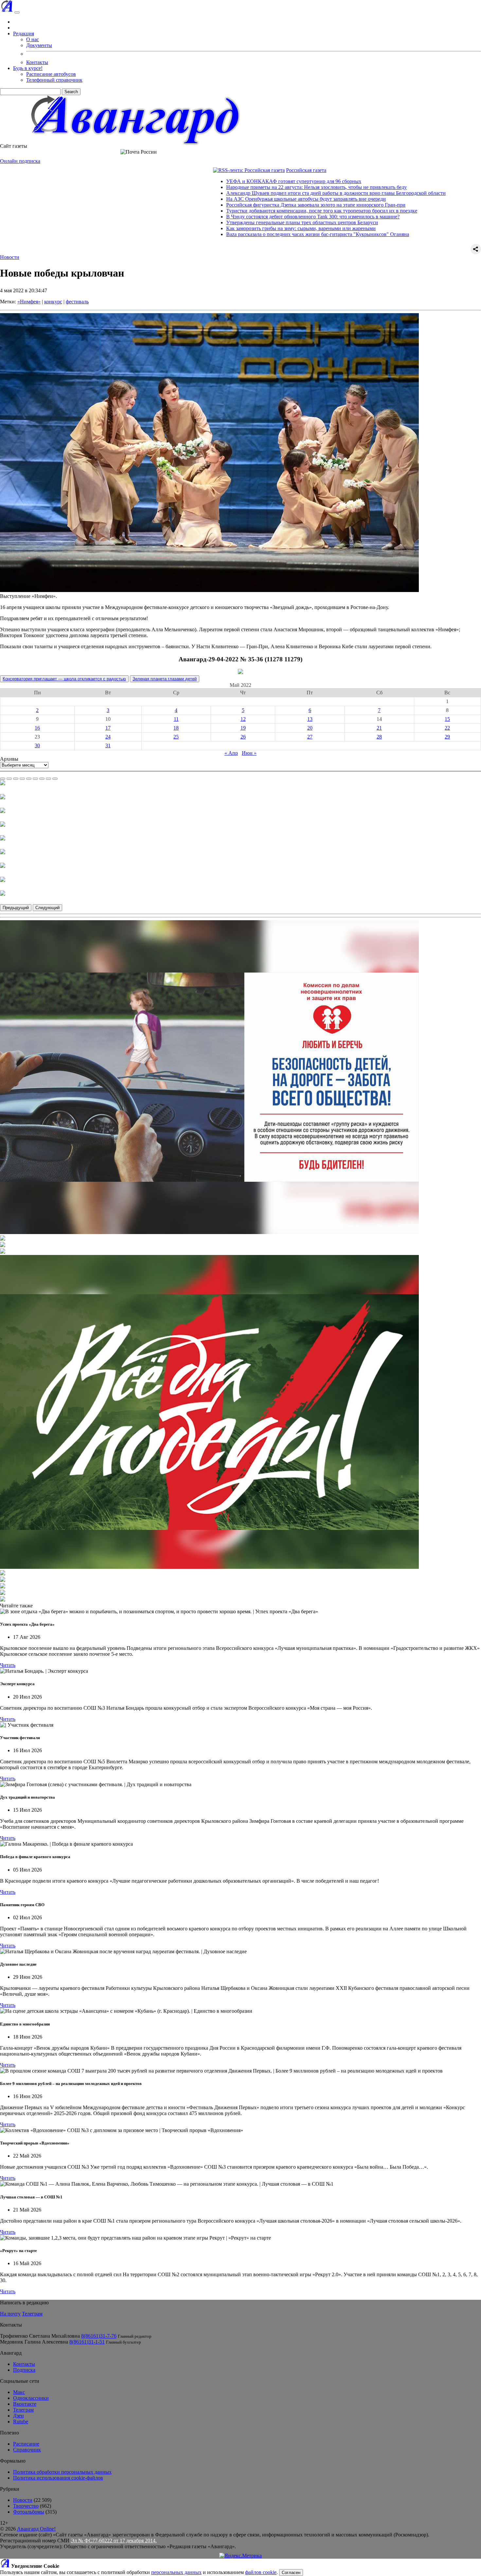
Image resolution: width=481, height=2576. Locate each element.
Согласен (291, 2573)
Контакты (37, 62)
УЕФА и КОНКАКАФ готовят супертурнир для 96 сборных (207, 181)
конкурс (53, 302)
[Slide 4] (22, 779)
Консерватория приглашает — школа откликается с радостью (64, 679)
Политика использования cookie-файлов (58, 2478)
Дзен (18, 2416)
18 (176, 728)
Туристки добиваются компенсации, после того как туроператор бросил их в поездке (235, 211)
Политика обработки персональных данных (62, 2472)
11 (176, 719)
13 (310, 719)
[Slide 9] (55, 779)
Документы (39, 45)
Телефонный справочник (54, 80)
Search (71, 92)
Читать (8, 1665)
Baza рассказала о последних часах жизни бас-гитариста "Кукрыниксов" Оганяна (231, 234)
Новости (10, 257)
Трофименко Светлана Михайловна (40, 2336)
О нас (33, 39)
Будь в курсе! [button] (28, 68)
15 (447, 719)
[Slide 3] (16, 779)
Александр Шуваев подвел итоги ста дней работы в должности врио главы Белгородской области (249, 193)
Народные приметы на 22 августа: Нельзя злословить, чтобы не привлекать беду (229, 187)
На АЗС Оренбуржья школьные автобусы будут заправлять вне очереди (219, 199)
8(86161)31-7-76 (99, 2336)
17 (108, 728)
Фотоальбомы (29, 2512)
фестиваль (77, 302)
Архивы (9, 759)
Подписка (24, 2370)
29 (447, 737)
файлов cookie (261, 2572)
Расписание (26, 2444)
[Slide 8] (48, 779)
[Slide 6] (35, 779)
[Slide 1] (3, 779)
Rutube (21, 2422)
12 (243, 719)
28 (379, 737)
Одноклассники (31, 2398)
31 (108, 746)
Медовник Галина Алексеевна (34, 2342)
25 (176, 737)
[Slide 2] (9, 779)
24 (108, 737)
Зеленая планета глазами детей (165, 679)
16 (37, 728)
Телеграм (32, 2314)
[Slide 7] (42, 779)
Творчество (26, 2506)
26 (243, 737)
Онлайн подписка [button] (20, 161)
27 (310, 737)
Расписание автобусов (51, 74)
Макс (19, 2392)
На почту (10, 2314)
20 (310, 728)
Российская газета (219, 170)
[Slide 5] (29, 779)
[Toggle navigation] (17, 12)
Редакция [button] (24, 34)
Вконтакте (25, 2404)
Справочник (27, 2450)
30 (37, 746)
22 (447, 728)
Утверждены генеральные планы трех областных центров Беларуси (215, 222)
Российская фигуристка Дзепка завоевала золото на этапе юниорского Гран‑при (229, 205)
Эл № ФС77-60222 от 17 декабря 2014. (114, 2541)
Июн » (249, 753)
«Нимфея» (29, 302)
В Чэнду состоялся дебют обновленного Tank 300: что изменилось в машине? (226, 217)
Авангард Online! (36, 2529)
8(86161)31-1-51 (87, 2342)
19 (243, 728)
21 (379, 728)
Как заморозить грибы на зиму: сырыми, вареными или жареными (214, 228)
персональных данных (176, 2572)
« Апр (231, 753)
